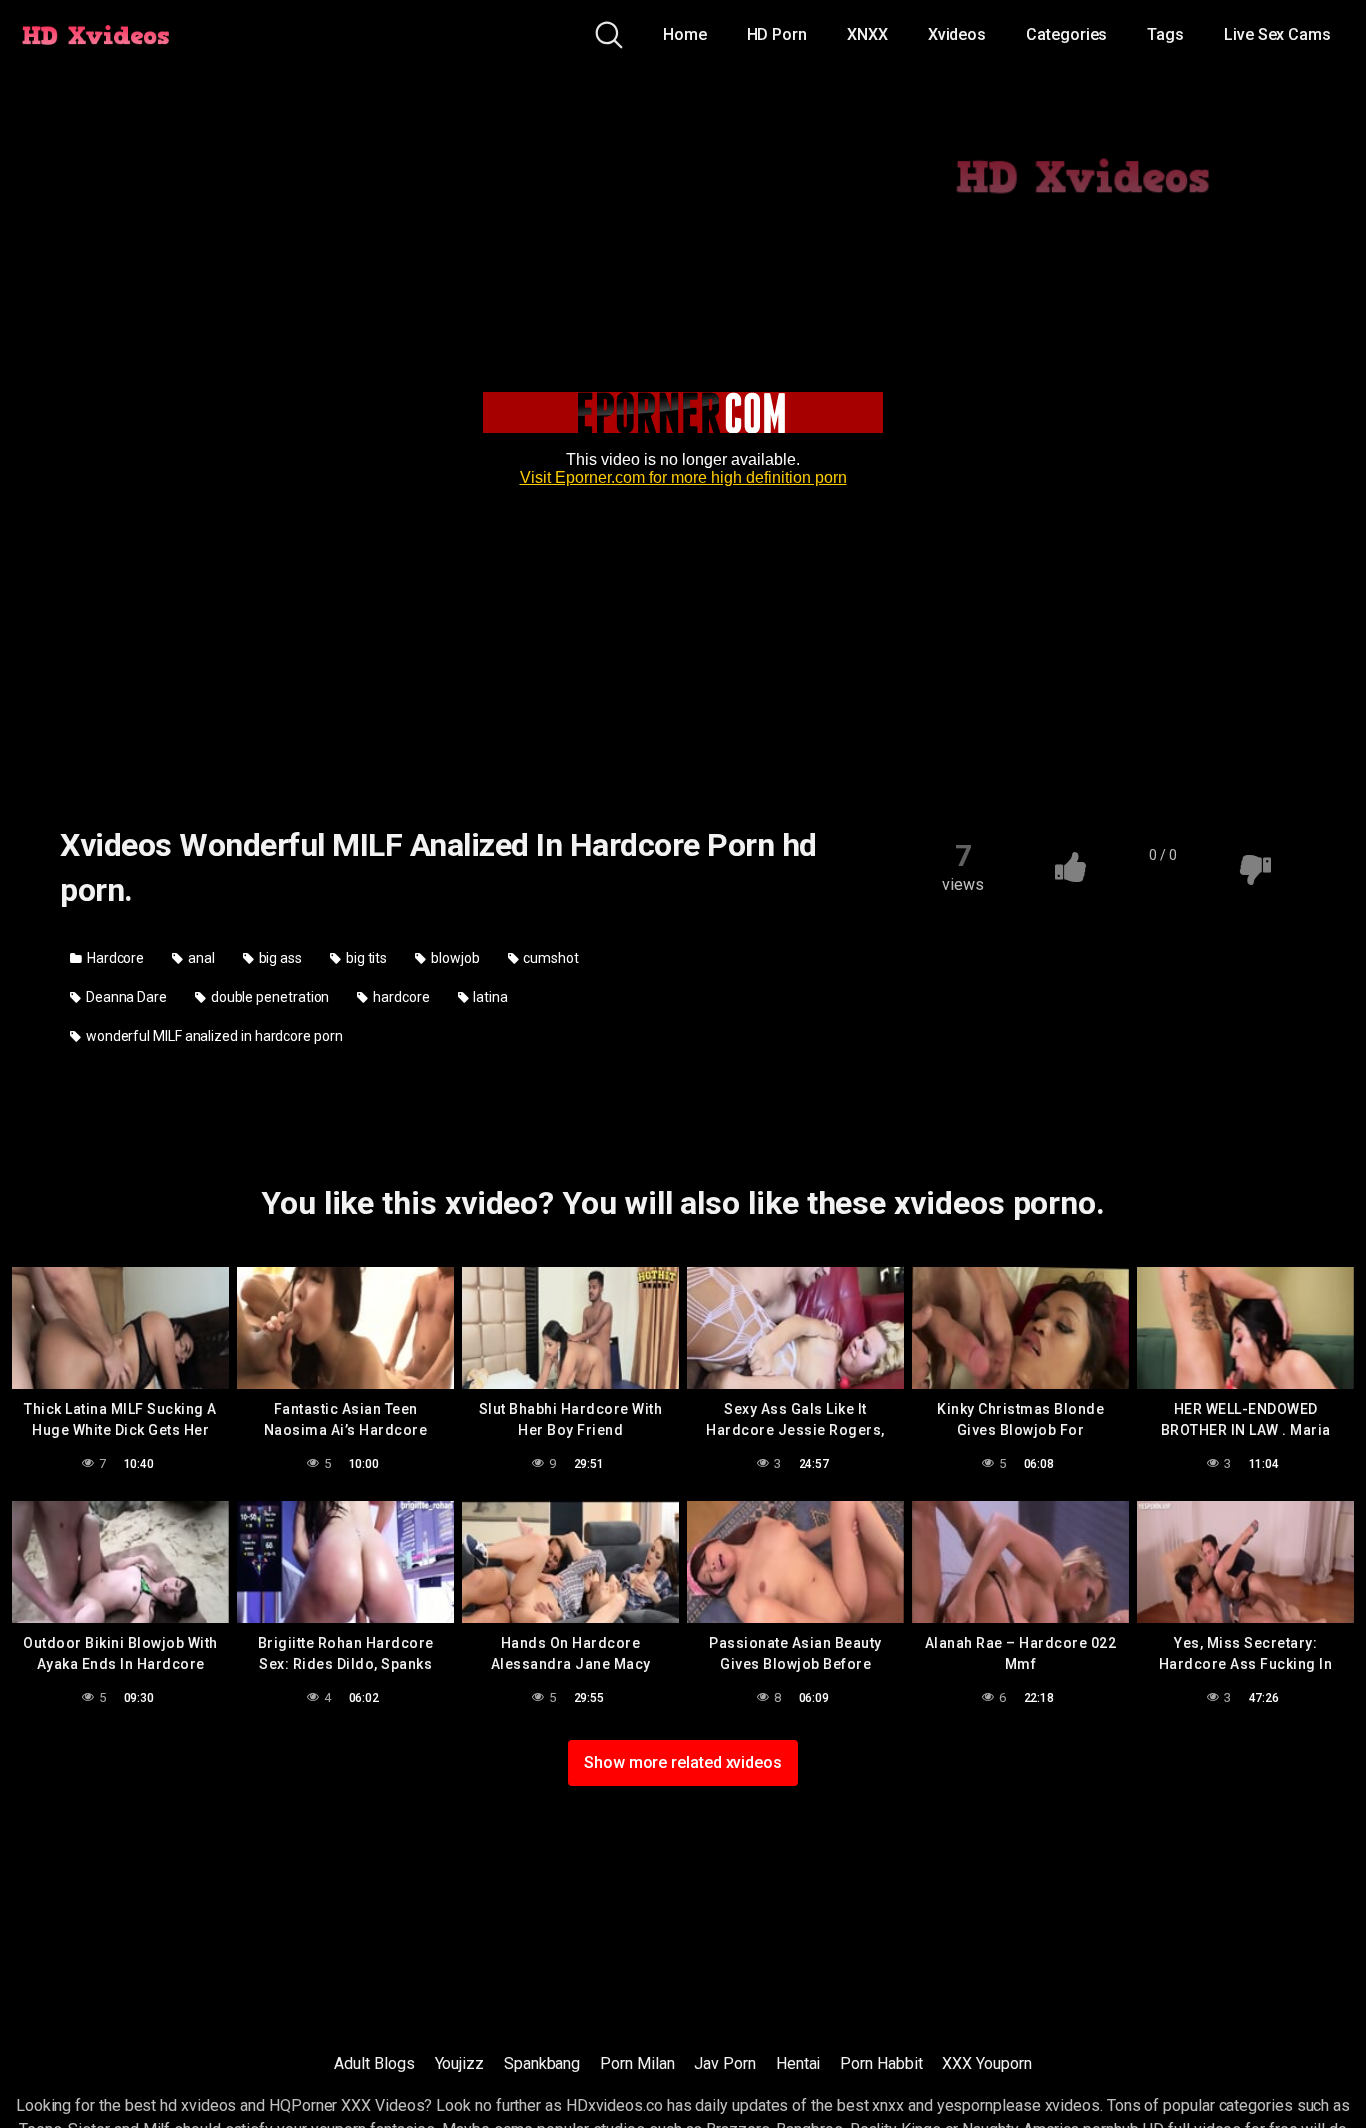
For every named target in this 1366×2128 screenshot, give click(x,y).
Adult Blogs (374, 2063)
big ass (279, 958)
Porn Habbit (881, 2063)
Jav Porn (724, 2063)
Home (685, 34)
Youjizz (459, 2063)
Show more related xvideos (683, 1762)
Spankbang (542, 2063)
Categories (1066, 34)
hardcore (399, 997)
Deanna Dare (125, 997)
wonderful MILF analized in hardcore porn (213, 1036)
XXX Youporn (986, 2063)
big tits (365, 958)
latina (489, 997)
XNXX (867, 34)
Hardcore (114, 958)
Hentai (798, 2063)
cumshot (549, 958)
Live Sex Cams (1277, 34)
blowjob (453, 958)
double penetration (268, 997)
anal (200, 958)
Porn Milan (637, 2063)
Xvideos (957, 34)
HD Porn (777, 34)
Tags (1165, 34)
